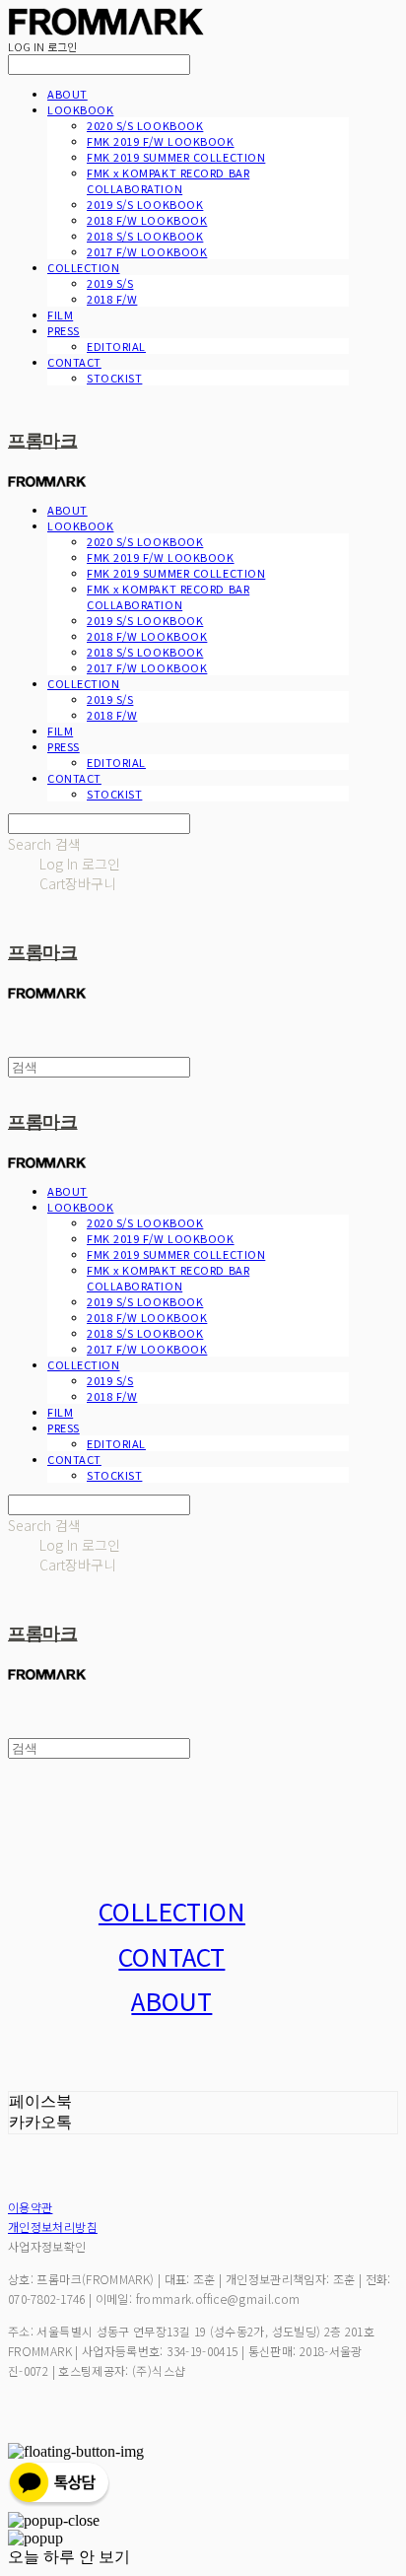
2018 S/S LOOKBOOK (145, 236)
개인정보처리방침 (53, 2227)
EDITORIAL (116, 346)
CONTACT (74, 362)
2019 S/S (110, 283)
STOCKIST (114, 378)
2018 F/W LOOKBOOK (147, 220)
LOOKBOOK (80, 109)
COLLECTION (84, 267)
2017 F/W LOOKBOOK (147, 251)
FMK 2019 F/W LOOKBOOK (161, 141)
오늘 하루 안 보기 (69, 2557)
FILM (60, 314)
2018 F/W (112, 299)
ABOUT (68, 94)
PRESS (64, 330)
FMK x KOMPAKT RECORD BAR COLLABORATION (168, 180)
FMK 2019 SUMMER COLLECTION (176, 157)
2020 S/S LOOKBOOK (145, 125)
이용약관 (30, 2207)
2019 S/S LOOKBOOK (145, 204)
